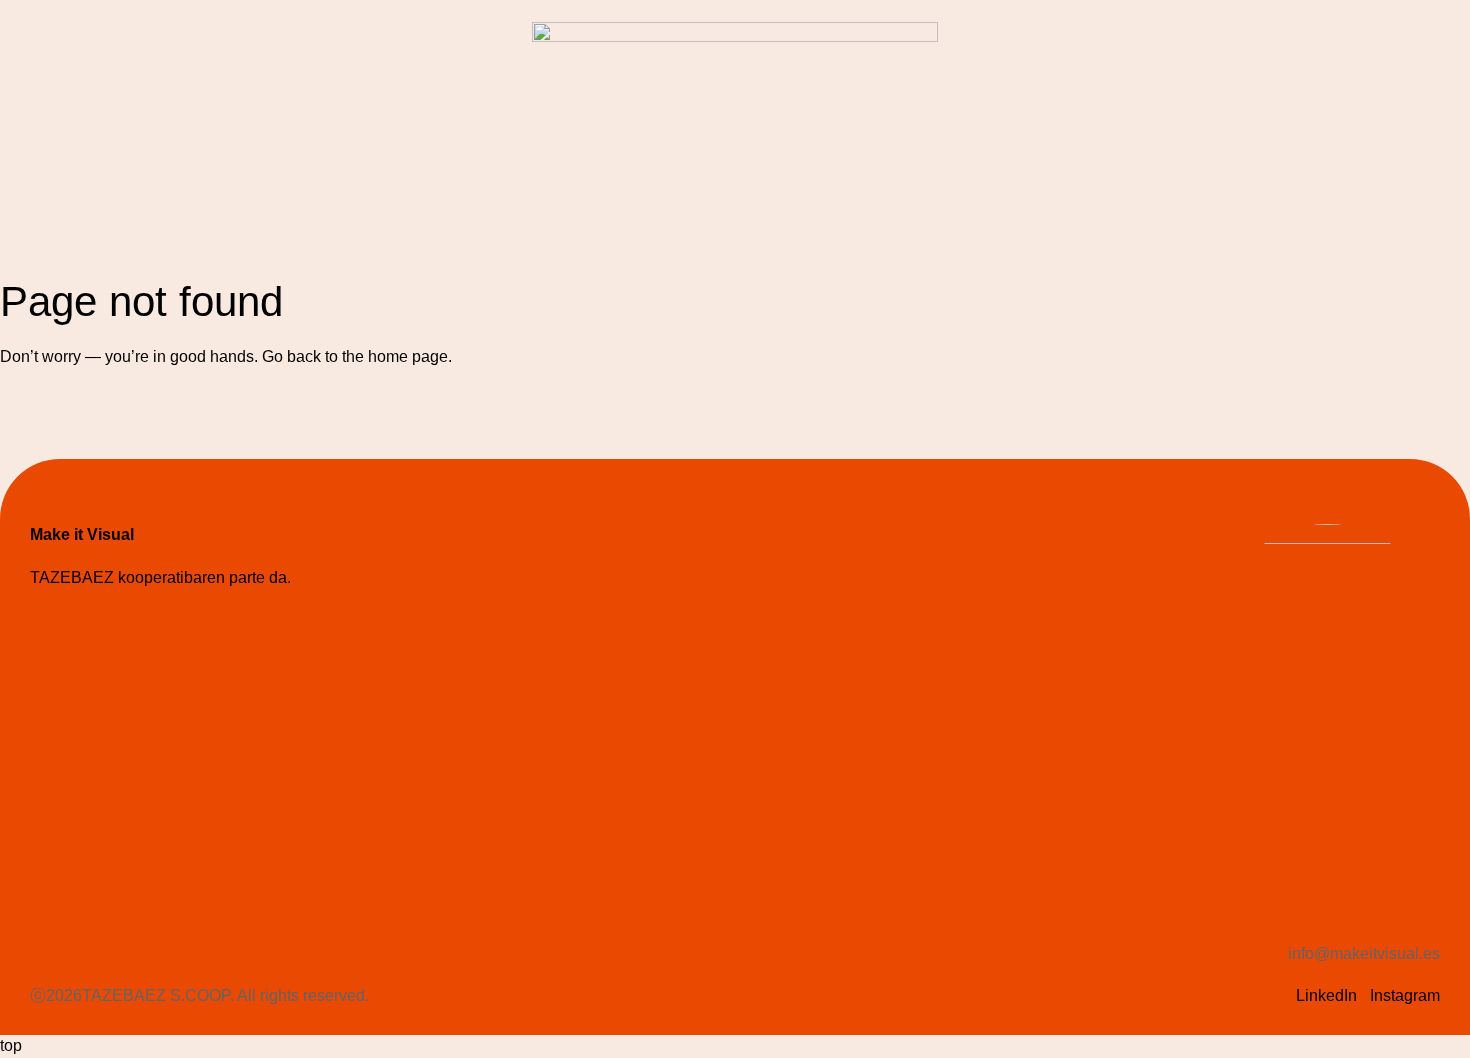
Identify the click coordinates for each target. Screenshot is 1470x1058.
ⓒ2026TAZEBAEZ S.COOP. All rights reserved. (199, 995)
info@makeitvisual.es (1364, 953)
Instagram (1405, 995)
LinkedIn (1326, 995)
